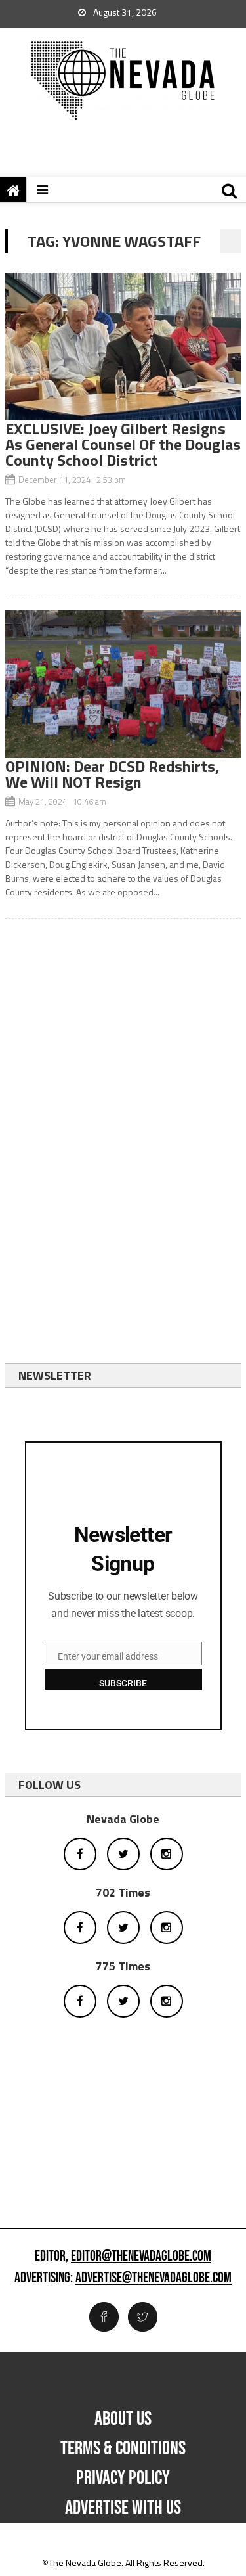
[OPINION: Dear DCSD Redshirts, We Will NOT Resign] (123, 684)
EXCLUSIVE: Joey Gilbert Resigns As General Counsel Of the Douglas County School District (123, 444)
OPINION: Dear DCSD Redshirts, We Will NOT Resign (112, 774)
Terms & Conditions (123, 2449)
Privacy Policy (123, 2478)
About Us (123, 2419)
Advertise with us (123, 2508)
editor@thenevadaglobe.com (141, 2257)
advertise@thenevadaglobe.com (154, 2278)
